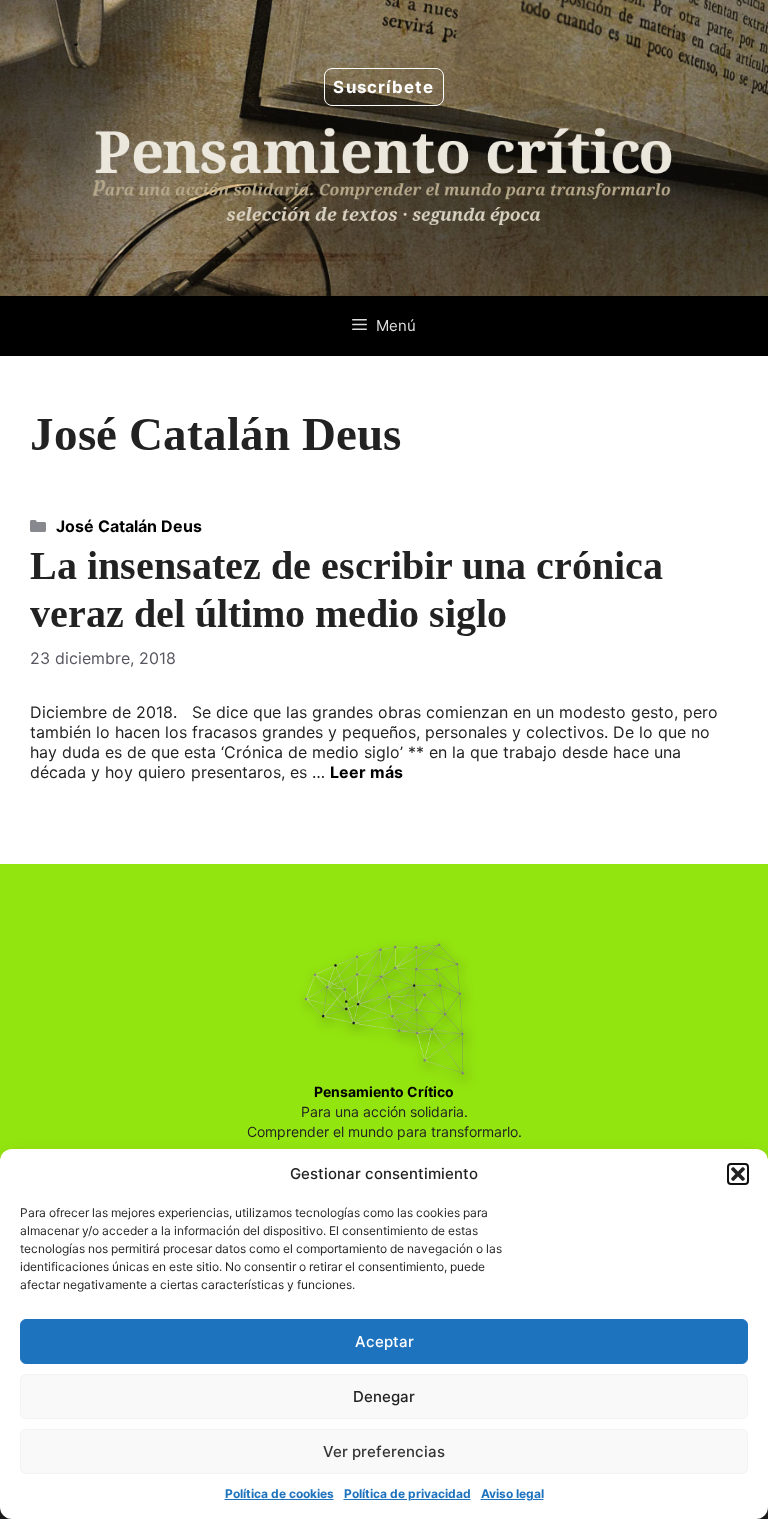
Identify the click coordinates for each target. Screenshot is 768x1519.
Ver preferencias (384, 1451)
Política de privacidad (407, 1493)
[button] (738, 1174)
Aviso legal (512, 1493)
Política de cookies (279, 1493)
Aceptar (384, 1341)
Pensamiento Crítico (384, 1091)
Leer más (366, 772)
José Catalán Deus (129, 526)
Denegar (384, 1396)
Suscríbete (383, 87)
